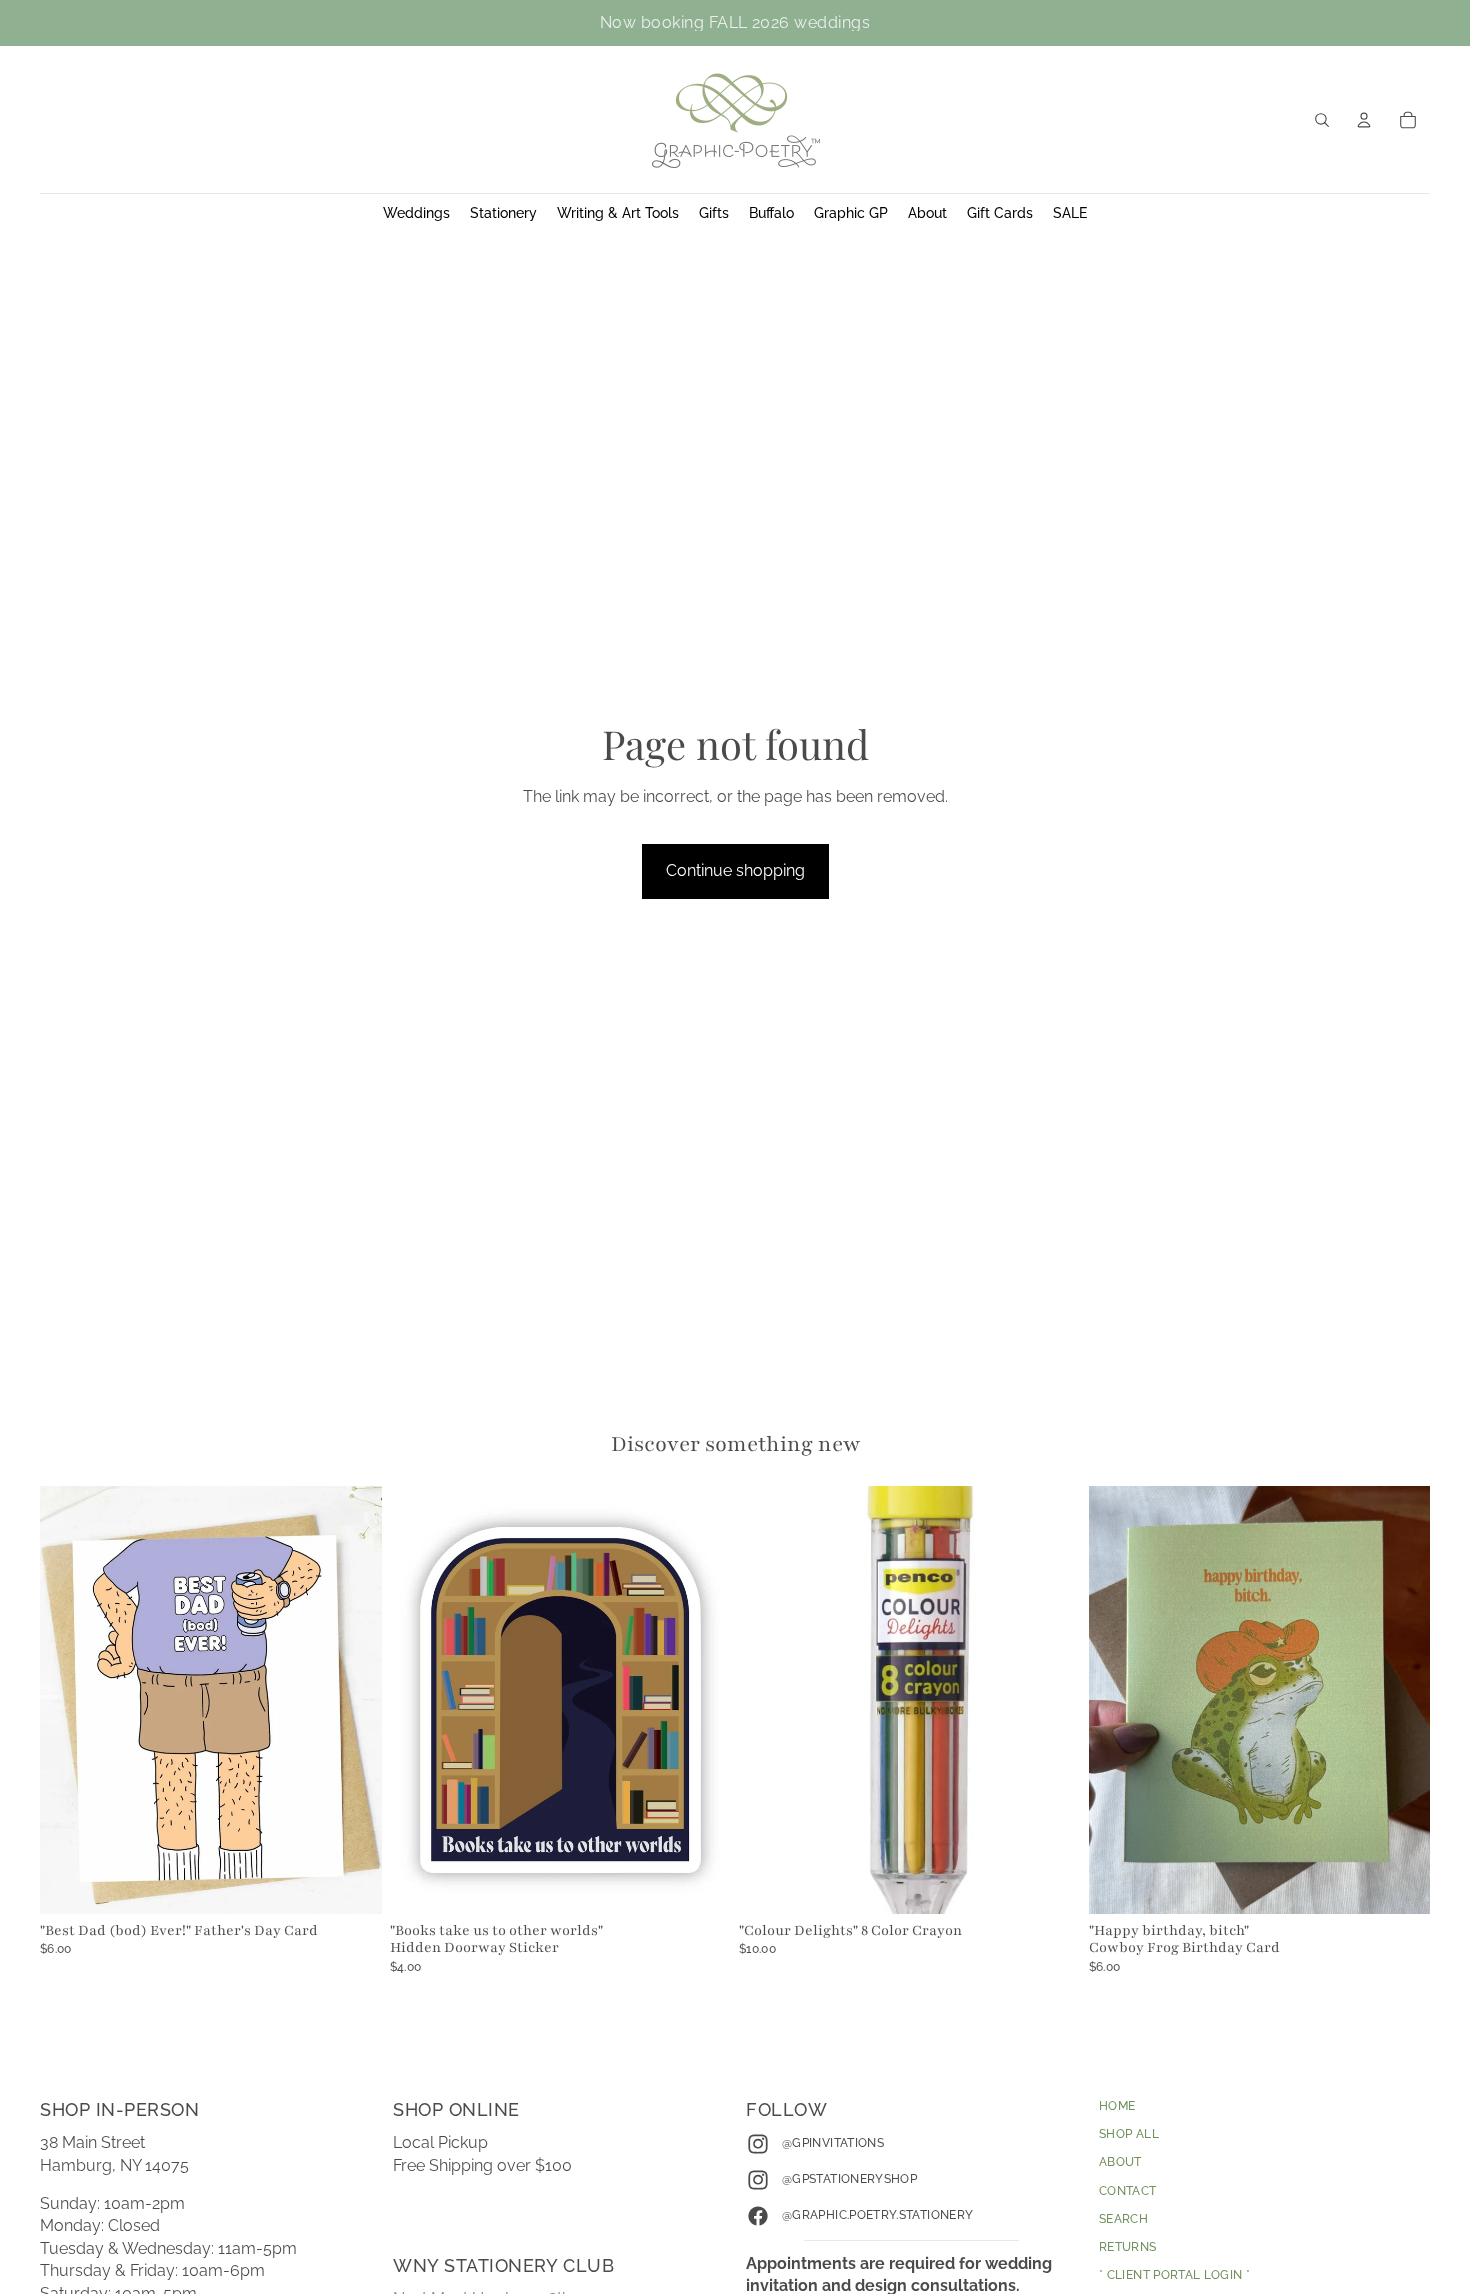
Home (1117, 2106)
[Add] (351, 1883)
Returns (1128, 2247)
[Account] (1364, 120)
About (1120, 2162)
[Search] (1322, 120)
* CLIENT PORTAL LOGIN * (1174, 2275)
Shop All (1129, 2134)
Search (1123, 2219)
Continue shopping (735, 870)
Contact (1128, 2191)
